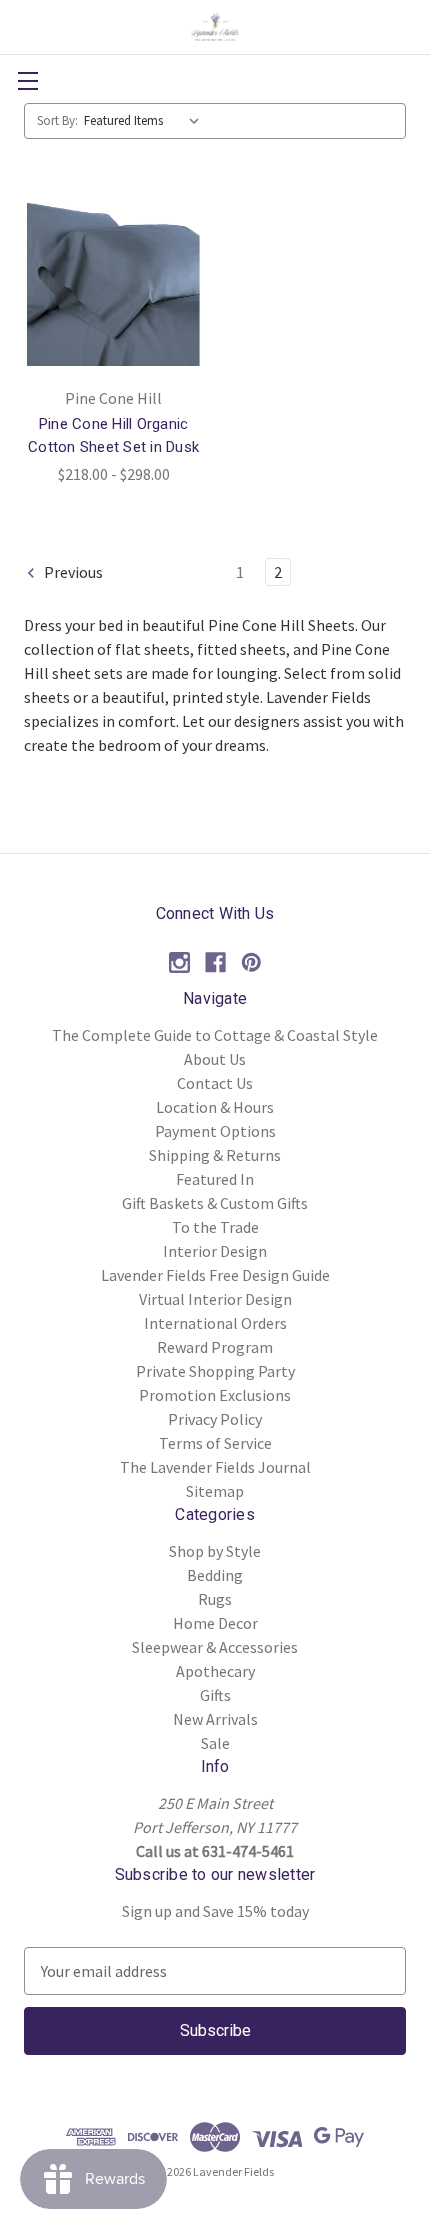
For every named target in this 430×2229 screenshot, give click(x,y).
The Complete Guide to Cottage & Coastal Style (215, 1035)
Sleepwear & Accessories (215, 1647)
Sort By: (57, 120)
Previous (72, 572)
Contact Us (215, 1083)
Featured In (215, 1179)
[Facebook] (215, 962)
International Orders (215, 1323)
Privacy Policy (215, 1419)
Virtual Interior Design (215, 1299)
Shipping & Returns (215, 1155)
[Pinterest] (251, 962)
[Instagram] (179, 962)
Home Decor (215, 1623)
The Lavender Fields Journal (215, 1467)
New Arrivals (215, 1719)
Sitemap (215, 1491)
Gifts (215, 1695)
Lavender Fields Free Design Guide (215, 1275)
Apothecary (215, 1671)
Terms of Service (215, 1443)
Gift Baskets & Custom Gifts (215, 1203)
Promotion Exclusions (215, 1395)
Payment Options (215, 1131)
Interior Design (215, 1251)
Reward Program (215, 1347)
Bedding (215, 1575)
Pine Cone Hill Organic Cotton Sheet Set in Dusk (113, 435)
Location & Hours (215, 1107)
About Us (215, 1059)
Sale (215, 1743)
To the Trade (215, 1227)
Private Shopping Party (215, 1371)
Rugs (215, 1599)
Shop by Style (215, 1551)
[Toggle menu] (27, 80)
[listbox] (146, 121)
